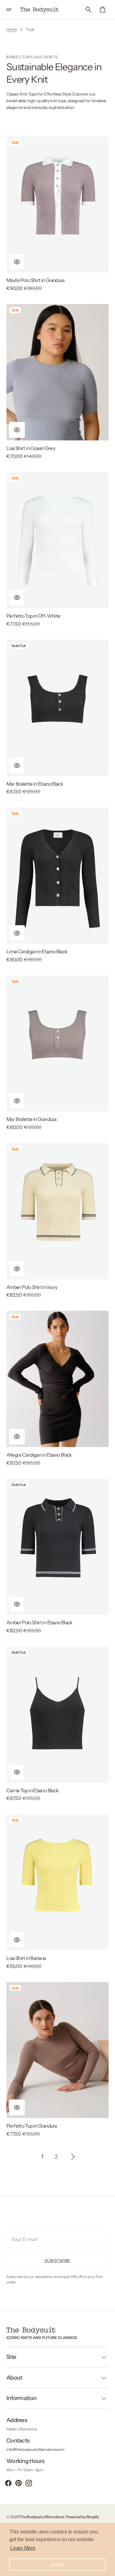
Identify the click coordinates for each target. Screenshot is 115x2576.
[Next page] (73, 2157)
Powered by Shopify (82, 2517)
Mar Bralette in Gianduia (31, 1119)
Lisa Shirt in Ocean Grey (31, 448)
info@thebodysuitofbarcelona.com (35, 2449)
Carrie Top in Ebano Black (32, 1791)
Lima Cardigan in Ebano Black (37, 952)
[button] (13, 10)
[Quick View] (17, 262)
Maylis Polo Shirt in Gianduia (35, 280)
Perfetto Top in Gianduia (31, 2126)
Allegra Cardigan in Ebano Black (39, 1455)
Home (12, 29)
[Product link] (57, 214)
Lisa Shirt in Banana (26, 1958)
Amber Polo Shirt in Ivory (32, 1287)
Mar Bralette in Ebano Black (35, 784)
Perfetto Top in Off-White (33, 616)
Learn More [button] (23, 2548)
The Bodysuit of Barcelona (42, 2517)
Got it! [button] (57, 2565)
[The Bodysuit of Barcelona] (40, 10)
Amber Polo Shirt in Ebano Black (39, 1623)
